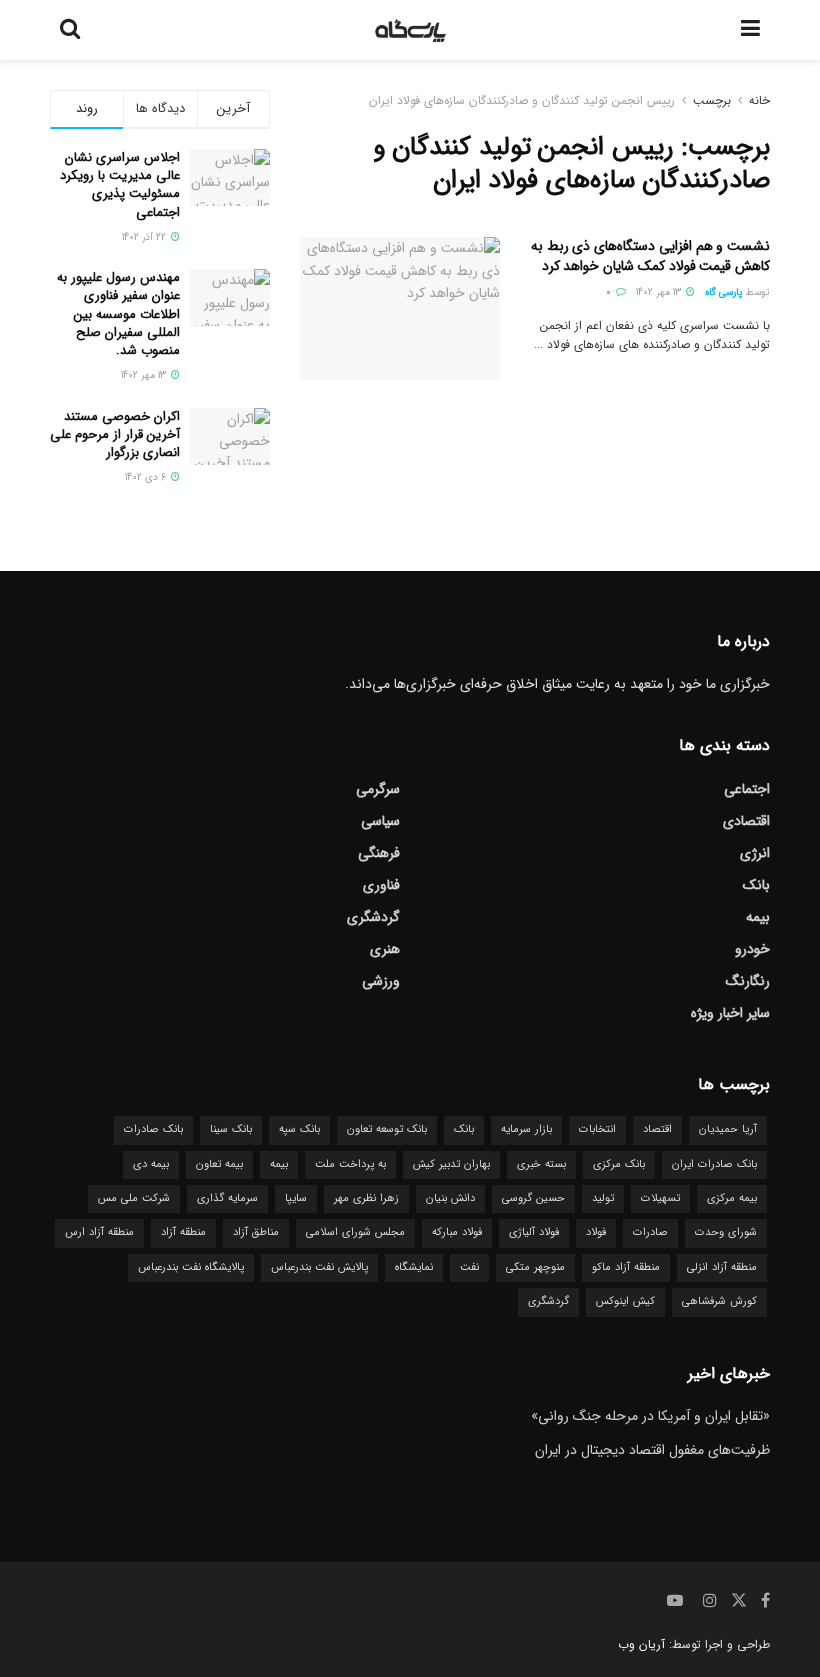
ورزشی (381, 981)
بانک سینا (231, 1129)
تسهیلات (660, 1198)
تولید (603, 1198)
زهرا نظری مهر (366, 1198)
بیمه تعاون (219, 1164)
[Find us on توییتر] (739, 1601)
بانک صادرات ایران (714, 1164)
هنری (385, 949)
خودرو (752, 949)
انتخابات (597, 1129)
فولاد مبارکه (457, 1232)
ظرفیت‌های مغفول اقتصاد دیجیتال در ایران (652, 1450)
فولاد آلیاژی (534, 1232)
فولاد (596, 1232)
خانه (759, 100)
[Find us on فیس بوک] (765, 1601)
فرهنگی (379, 853)
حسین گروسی (533, 1198)
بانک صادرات (153, 1129)
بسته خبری (541, 1164)
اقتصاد (657, 1129)
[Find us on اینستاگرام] (710, 1601)
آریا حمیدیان (728, 1129)
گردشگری (373, 917)
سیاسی (380, 821)
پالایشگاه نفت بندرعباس (191, 1267)
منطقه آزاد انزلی (722, 1267)
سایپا (296, 1198)
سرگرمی (378, 789)
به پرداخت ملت (350, 1164)
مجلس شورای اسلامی (355, 1232)
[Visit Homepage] (411, 30)
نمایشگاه (414, 1267)
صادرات (650, 1232)
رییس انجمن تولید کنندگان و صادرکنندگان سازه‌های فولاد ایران (522, 100)
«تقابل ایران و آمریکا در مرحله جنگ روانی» (650, 1416)
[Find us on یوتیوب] (675, 1601)
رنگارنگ (748, 981)
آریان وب (641, 1644)
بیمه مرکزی (732, 1198)
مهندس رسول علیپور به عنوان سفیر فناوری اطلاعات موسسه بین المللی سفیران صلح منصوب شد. (118, 314)
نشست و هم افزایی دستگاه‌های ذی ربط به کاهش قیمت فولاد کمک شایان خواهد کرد (650, 256)
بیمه (758, 917)
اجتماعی (747, 789)
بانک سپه (299, 1129)
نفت (469, 1267)
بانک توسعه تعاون (387, 1129)
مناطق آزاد (256, 1232)
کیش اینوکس (625, 1301)
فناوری (381, 885)
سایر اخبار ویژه (730, 1013)
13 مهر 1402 (660, 292)
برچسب (712, 100)
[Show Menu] (750, 30)
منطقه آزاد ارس (99, 1232)
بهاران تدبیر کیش (451, 1164)
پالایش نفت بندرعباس (319, 1267)
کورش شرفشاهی (719, 1301)
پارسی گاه (724, 292)
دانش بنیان (450, 1198)
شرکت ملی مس (134, 1198)
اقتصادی (746, 821)
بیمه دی (151, 1164)
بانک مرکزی (619, 1164)
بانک (756, 885)
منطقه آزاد (183, 1232)
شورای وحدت (726, 1232)
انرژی (755, 853)
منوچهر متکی (535, 1267)
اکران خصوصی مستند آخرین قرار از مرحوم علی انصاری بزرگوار (115, 434)
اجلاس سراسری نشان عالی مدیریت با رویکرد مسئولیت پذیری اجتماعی (120, 185)
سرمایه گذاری (227, 1198)
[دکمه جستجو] (70, 30)
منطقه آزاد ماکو (626, 1267)
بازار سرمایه (526, 1129)
